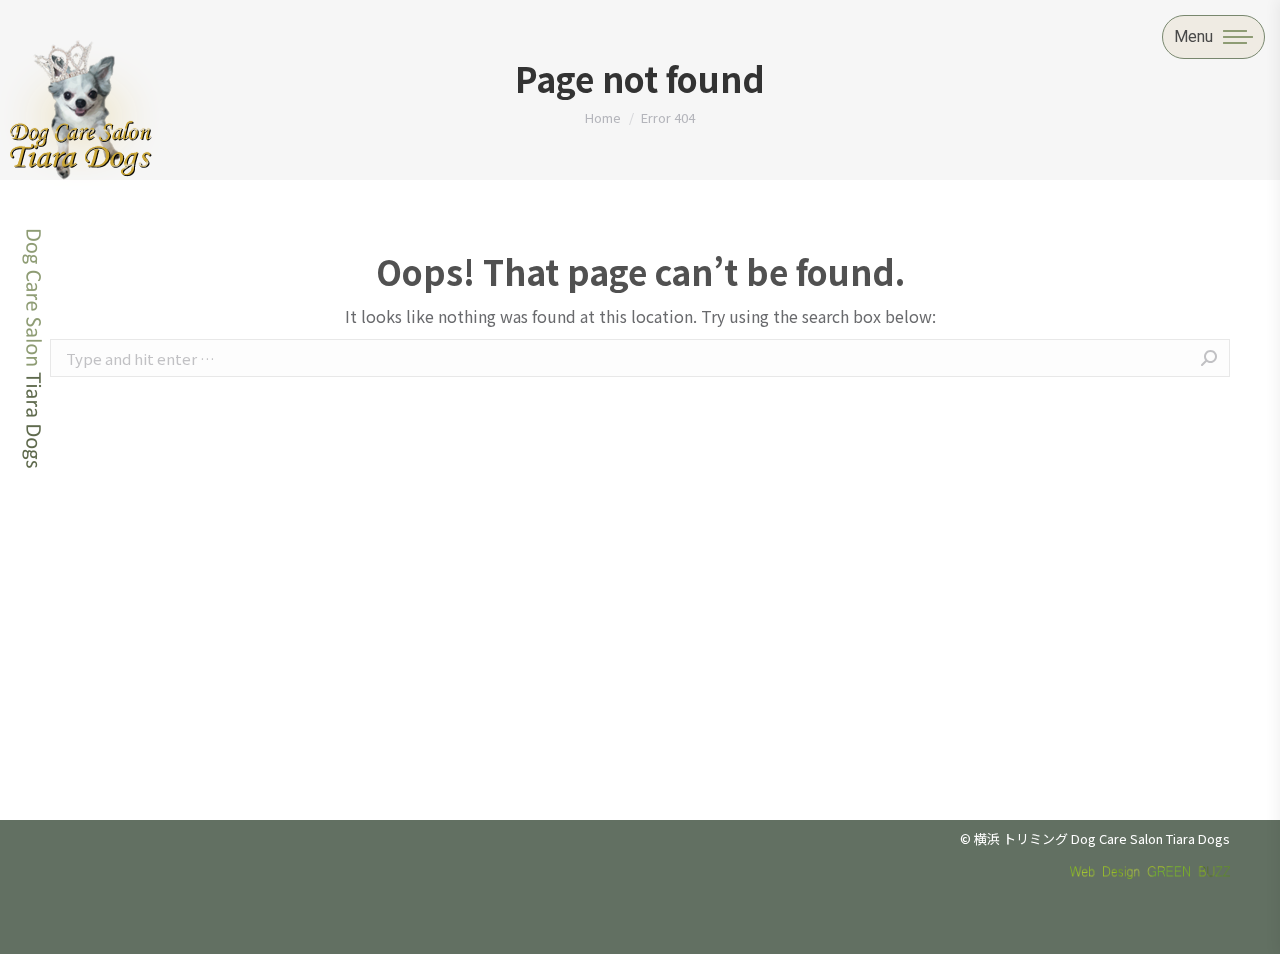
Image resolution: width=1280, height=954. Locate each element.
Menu (1193, 36)
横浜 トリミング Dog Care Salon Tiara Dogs (1102, 838)
